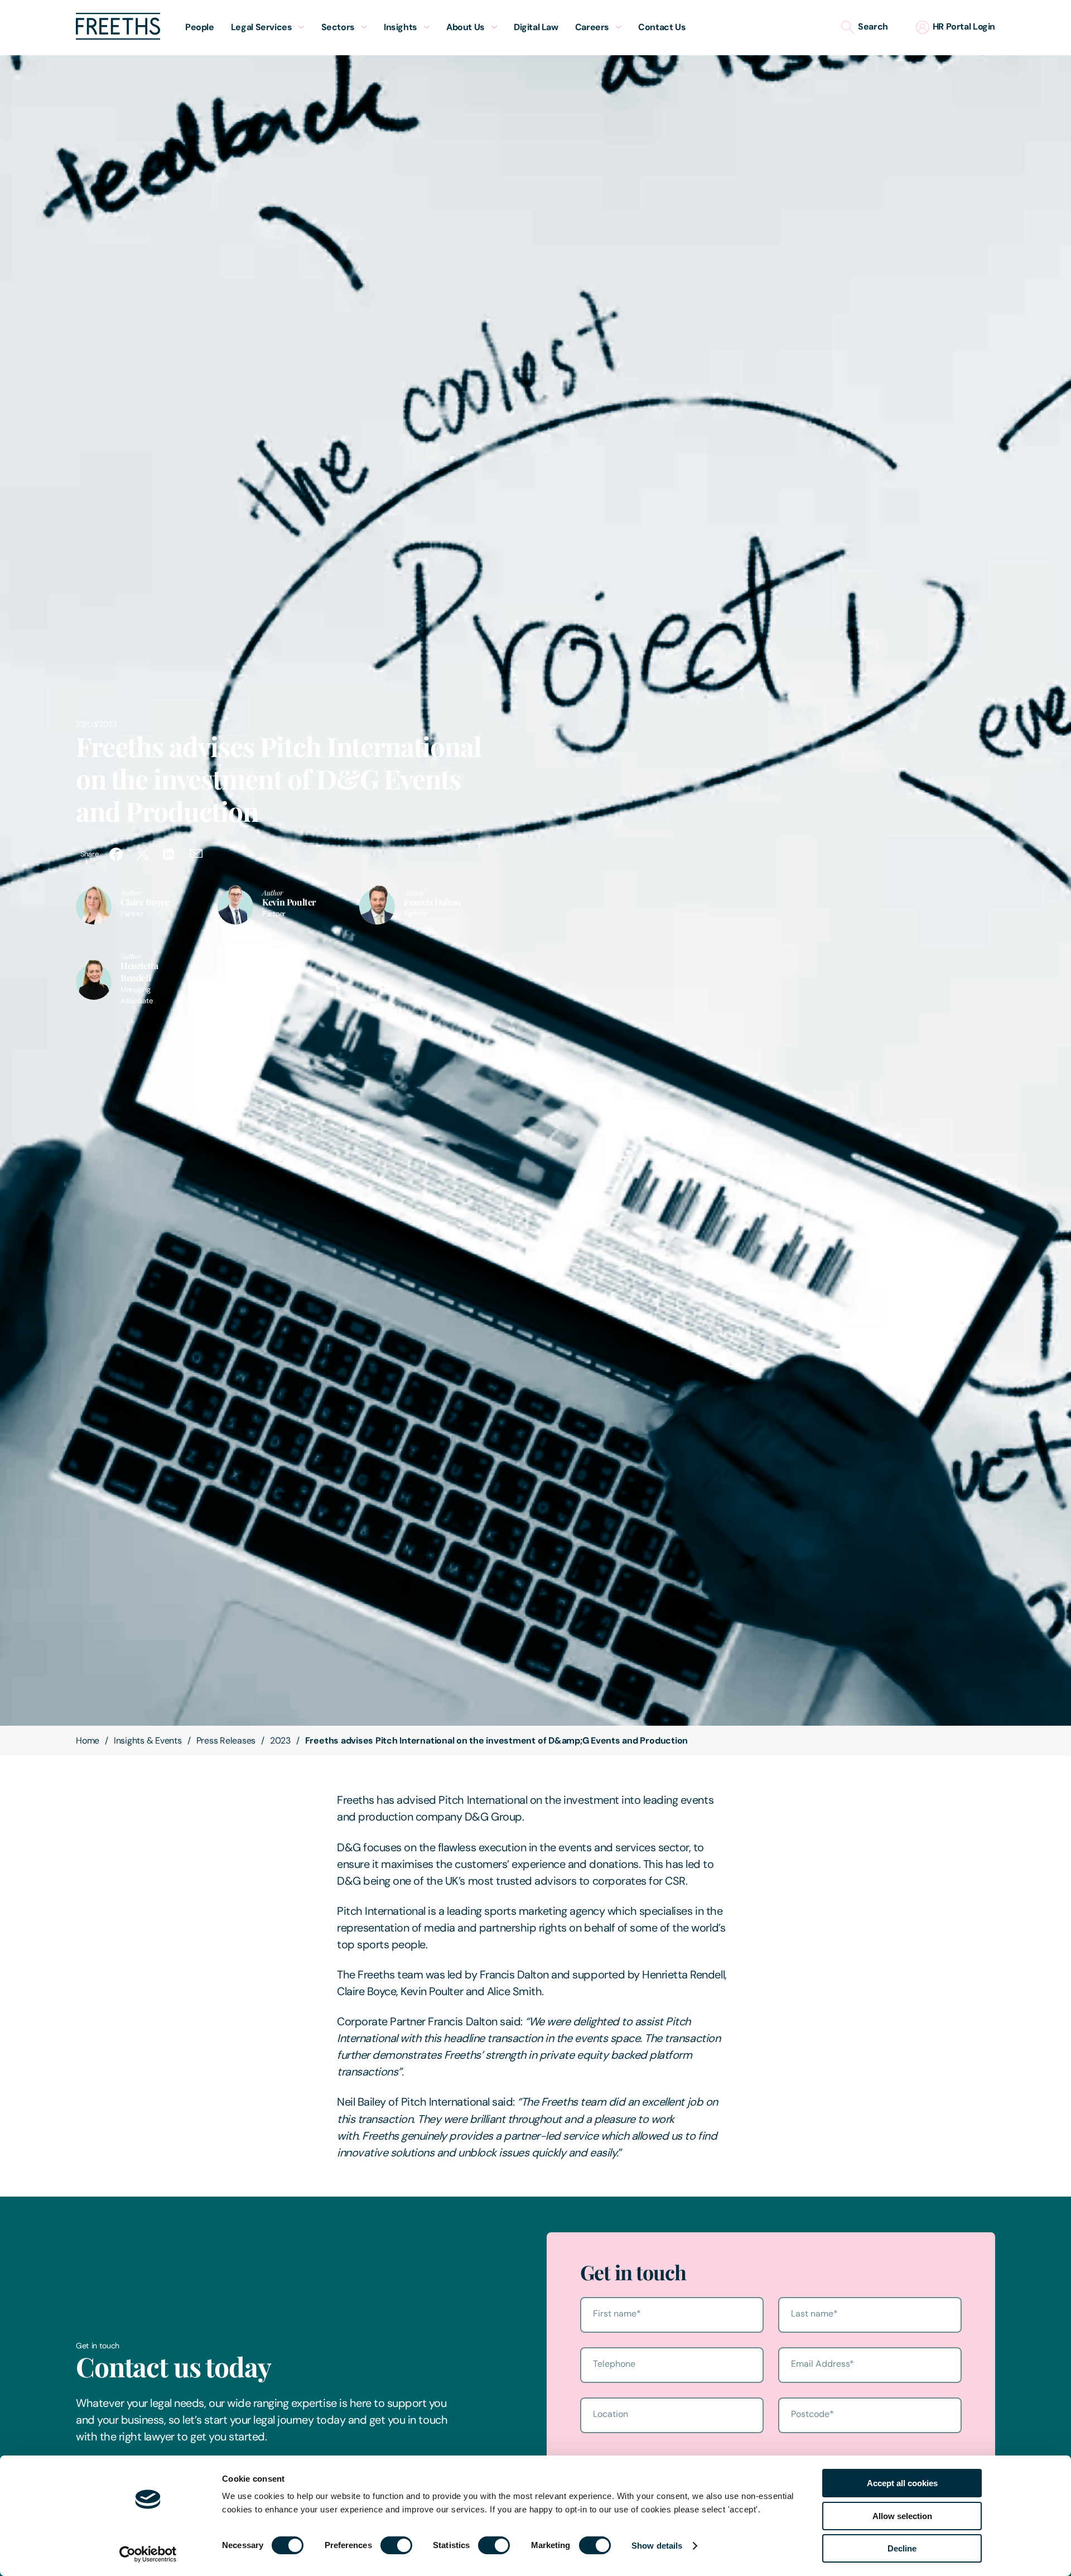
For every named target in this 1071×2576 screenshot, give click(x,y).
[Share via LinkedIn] (170, 854)
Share (89, 854)
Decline (902, 2548)
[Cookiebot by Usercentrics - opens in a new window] (148, 2554)
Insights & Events (148, 1740)
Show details (657, 2546)
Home (88, 1740)
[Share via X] (143, 854)
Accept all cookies (902, 2483)
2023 (280, 1740)
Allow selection (902, 2516)
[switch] (396, 2545)
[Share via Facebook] (116, 854)
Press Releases (226, 1740)
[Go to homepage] (118, 37)
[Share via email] (196, 854)
